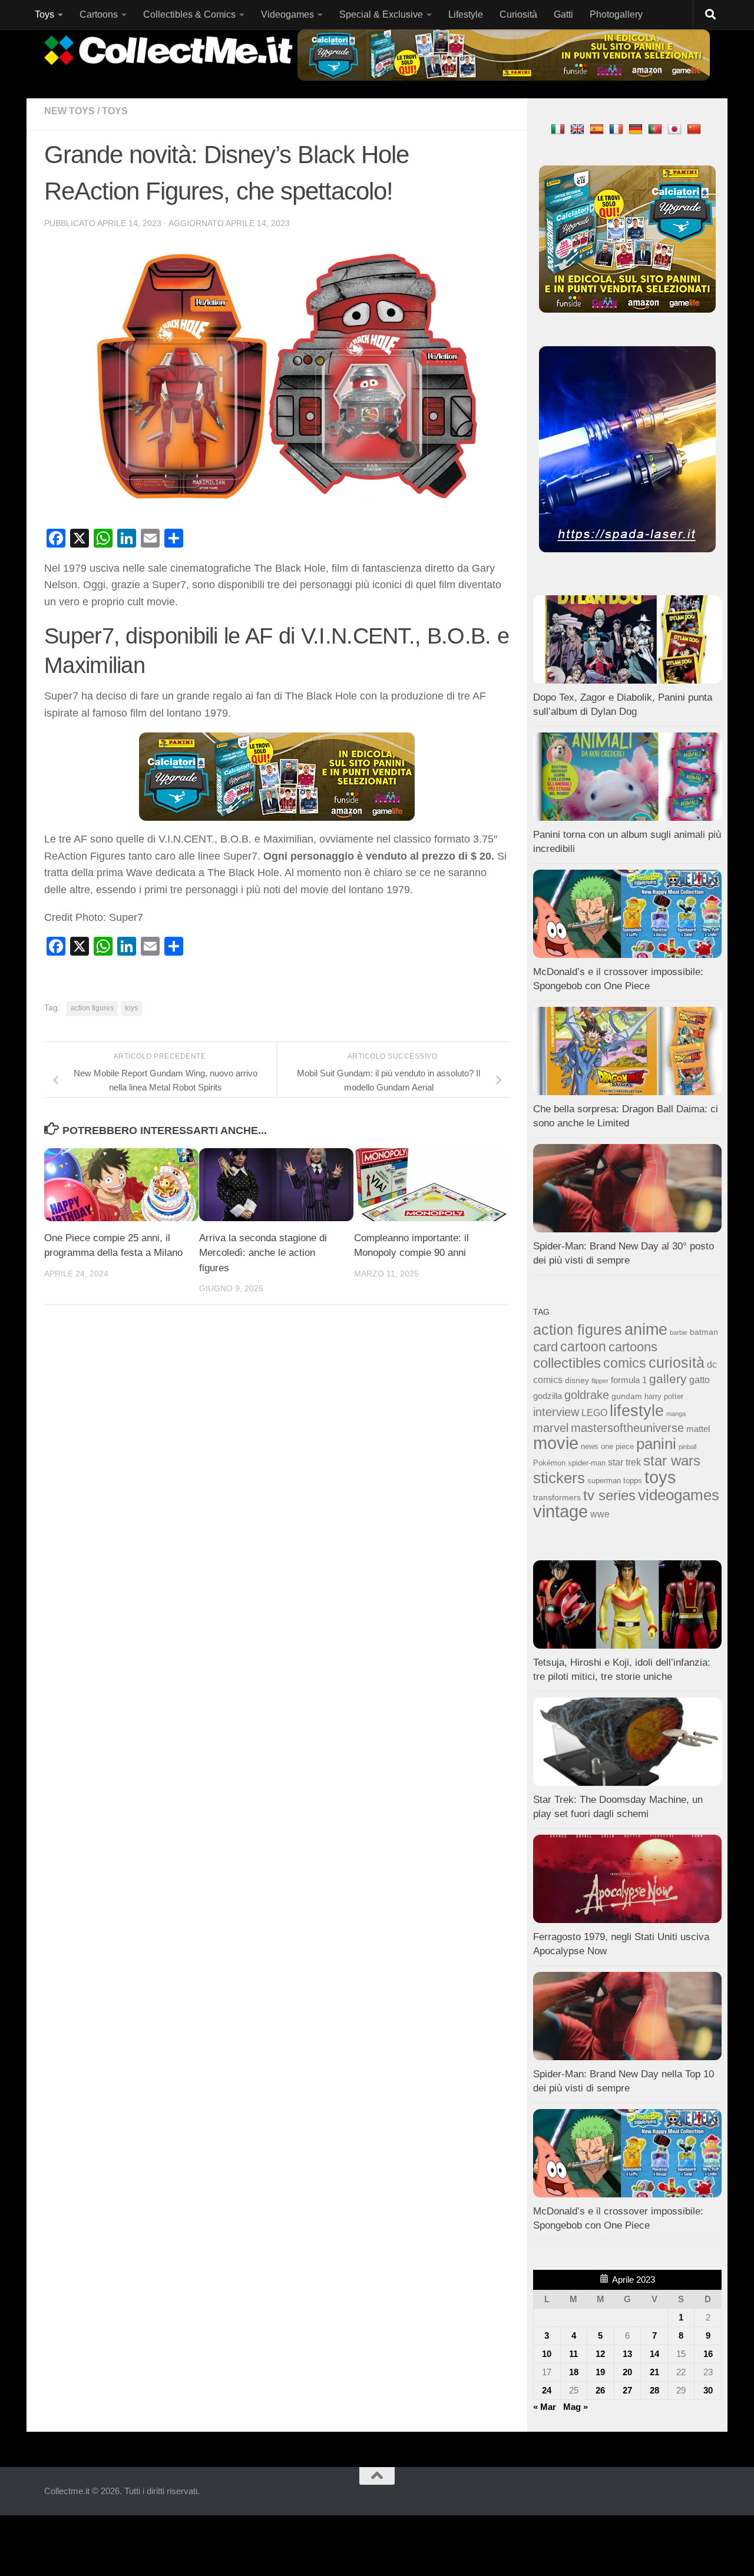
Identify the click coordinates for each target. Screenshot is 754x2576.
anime (646, 1330)
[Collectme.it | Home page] (170, 50)
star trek (624, 1462)
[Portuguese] (657, 129)
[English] (579, 129)
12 (600, 2354)
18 (574, 2372)
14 (654, 2354)
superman (604, 1481)
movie (556, 1443)
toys (131, 1008)
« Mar (545, 2407)
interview (556, 1412)
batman (704, 1332)
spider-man (587, 1463)
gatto (700, 1380)
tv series (609, 1495)
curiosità (677, 1362)
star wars (672, 1461)
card (545, 1347)
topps (633, 1481)
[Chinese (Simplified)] (695, 129)
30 (708, 2390)
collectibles (567, 1363)
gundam (627, 1396)
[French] (618, 129)
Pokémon (549, 1463)
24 (547, 2390)
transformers (557, 1497)
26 (600, 2390)
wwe (600, 1514)
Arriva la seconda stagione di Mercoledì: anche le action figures (263, 1253)
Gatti (563, 14)
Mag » (576, 2407)
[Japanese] (676, 129)
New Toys (70, 111)
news (590, 1447)
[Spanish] (598, 129)
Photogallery (616, 14)
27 (627, 2390)
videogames (679, 1495)
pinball (687, 1447)
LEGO (594, 1413)
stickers (559, 1478)
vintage (560, 1511)
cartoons (633, 1347)
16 (708, 2354)
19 (600, 2372)
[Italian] (559, 129)
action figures (92, 1008)
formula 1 (629, 1380)
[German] (637, 129)
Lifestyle (466, 14)
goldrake (587, 1395)
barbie (679, 1332)
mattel (698, 1429)
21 (654, 2372)
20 (627, 2372)
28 (654, 2390)
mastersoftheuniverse (627, 1428)
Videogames (287, 14)
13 (627, 2354)
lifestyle (637, 1411)
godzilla (548, 1396)
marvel (551, 1428)
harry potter (664, 1397)
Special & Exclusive (381, 14)
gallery (668, 1379)
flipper (600, 1381)
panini (656, 1444)
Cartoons (99, 14)
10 (547, 2354)
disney (577, 1380)
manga (676, 1414)
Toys (44, 14)
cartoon (583, 1347)
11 (573, 2354)
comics (625, 1363)
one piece (617, 1447)
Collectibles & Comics (189, 14)
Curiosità (518, 14)
